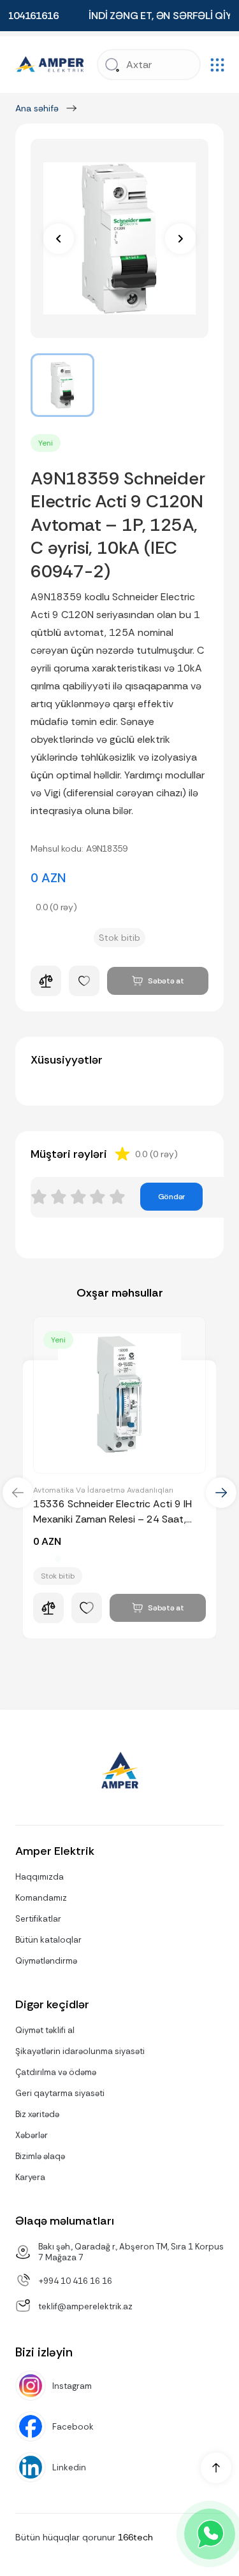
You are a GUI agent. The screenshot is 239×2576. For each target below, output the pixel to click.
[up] (216, 2468)
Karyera (30, 2177)
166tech (135, 2537)
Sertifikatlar (38, 1919)
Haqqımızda (40, 1877)
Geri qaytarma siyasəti (60, 2093)
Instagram (72, 2386)
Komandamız (41, 1898)
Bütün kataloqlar (48, 1940)
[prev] (59, 239)
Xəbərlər (32, 2135)
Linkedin (69, 2467)
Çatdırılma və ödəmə (56, 2072)
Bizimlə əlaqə (40, 2156)
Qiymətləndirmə (46, 1961)
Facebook (73, 2427)
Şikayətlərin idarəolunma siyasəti (80, 2051)
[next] (180, 239)
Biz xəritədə (37, 2114)
